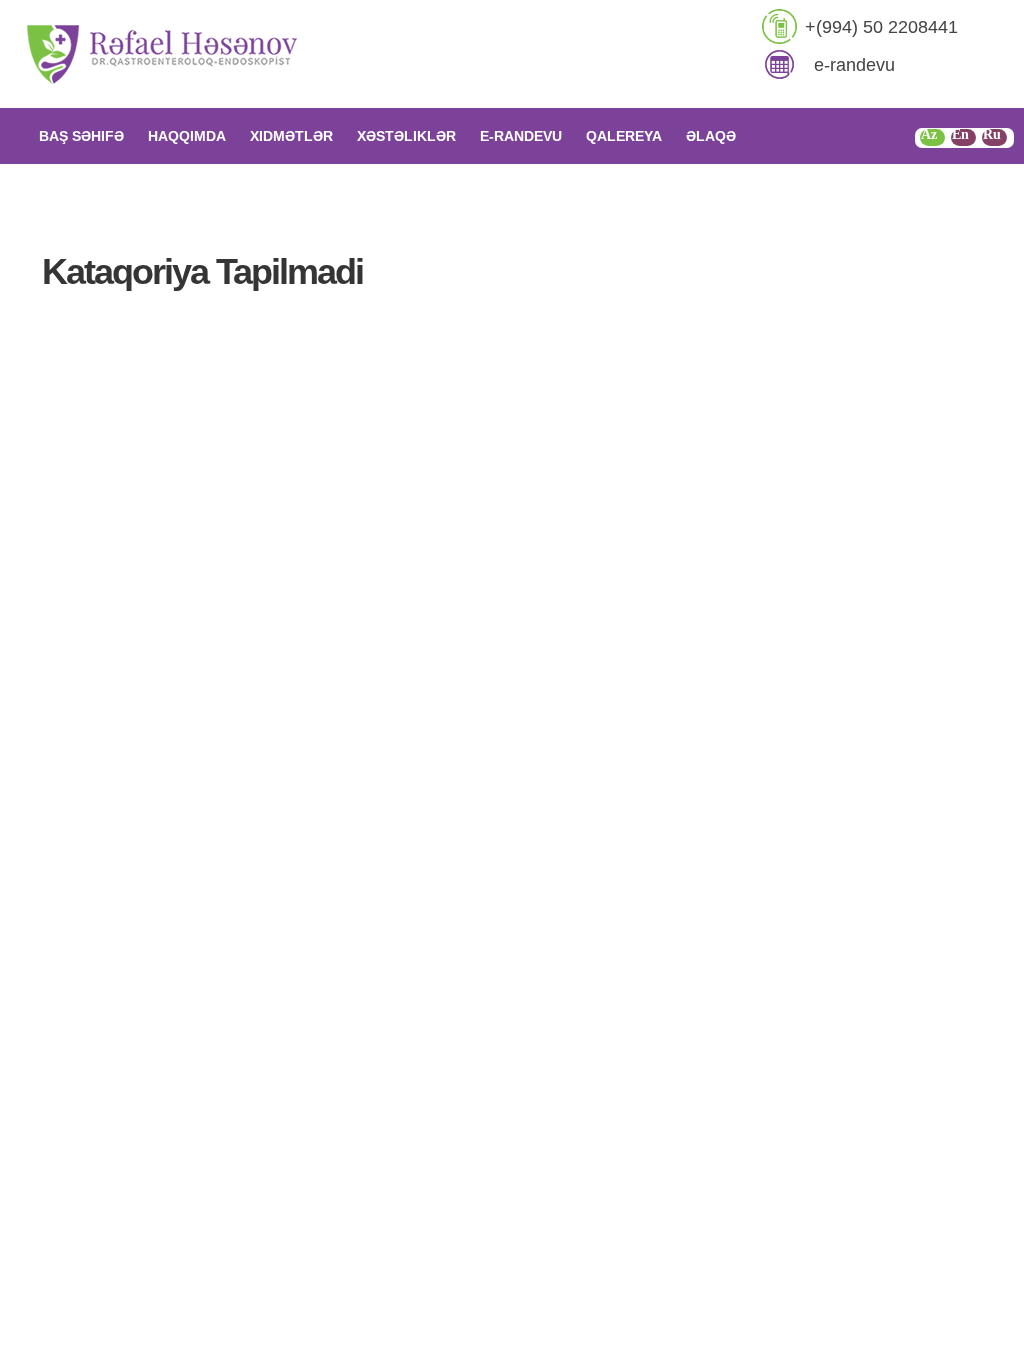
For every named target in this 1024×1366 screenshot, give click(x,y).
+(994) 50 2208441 (881, 27)
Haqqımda (187, 136)
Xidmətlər (291, 136)
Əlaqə (711, 136)
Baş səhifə (81, 136)
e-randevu (854, 65)
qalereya (624, 136)
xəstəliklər (406, 136)
